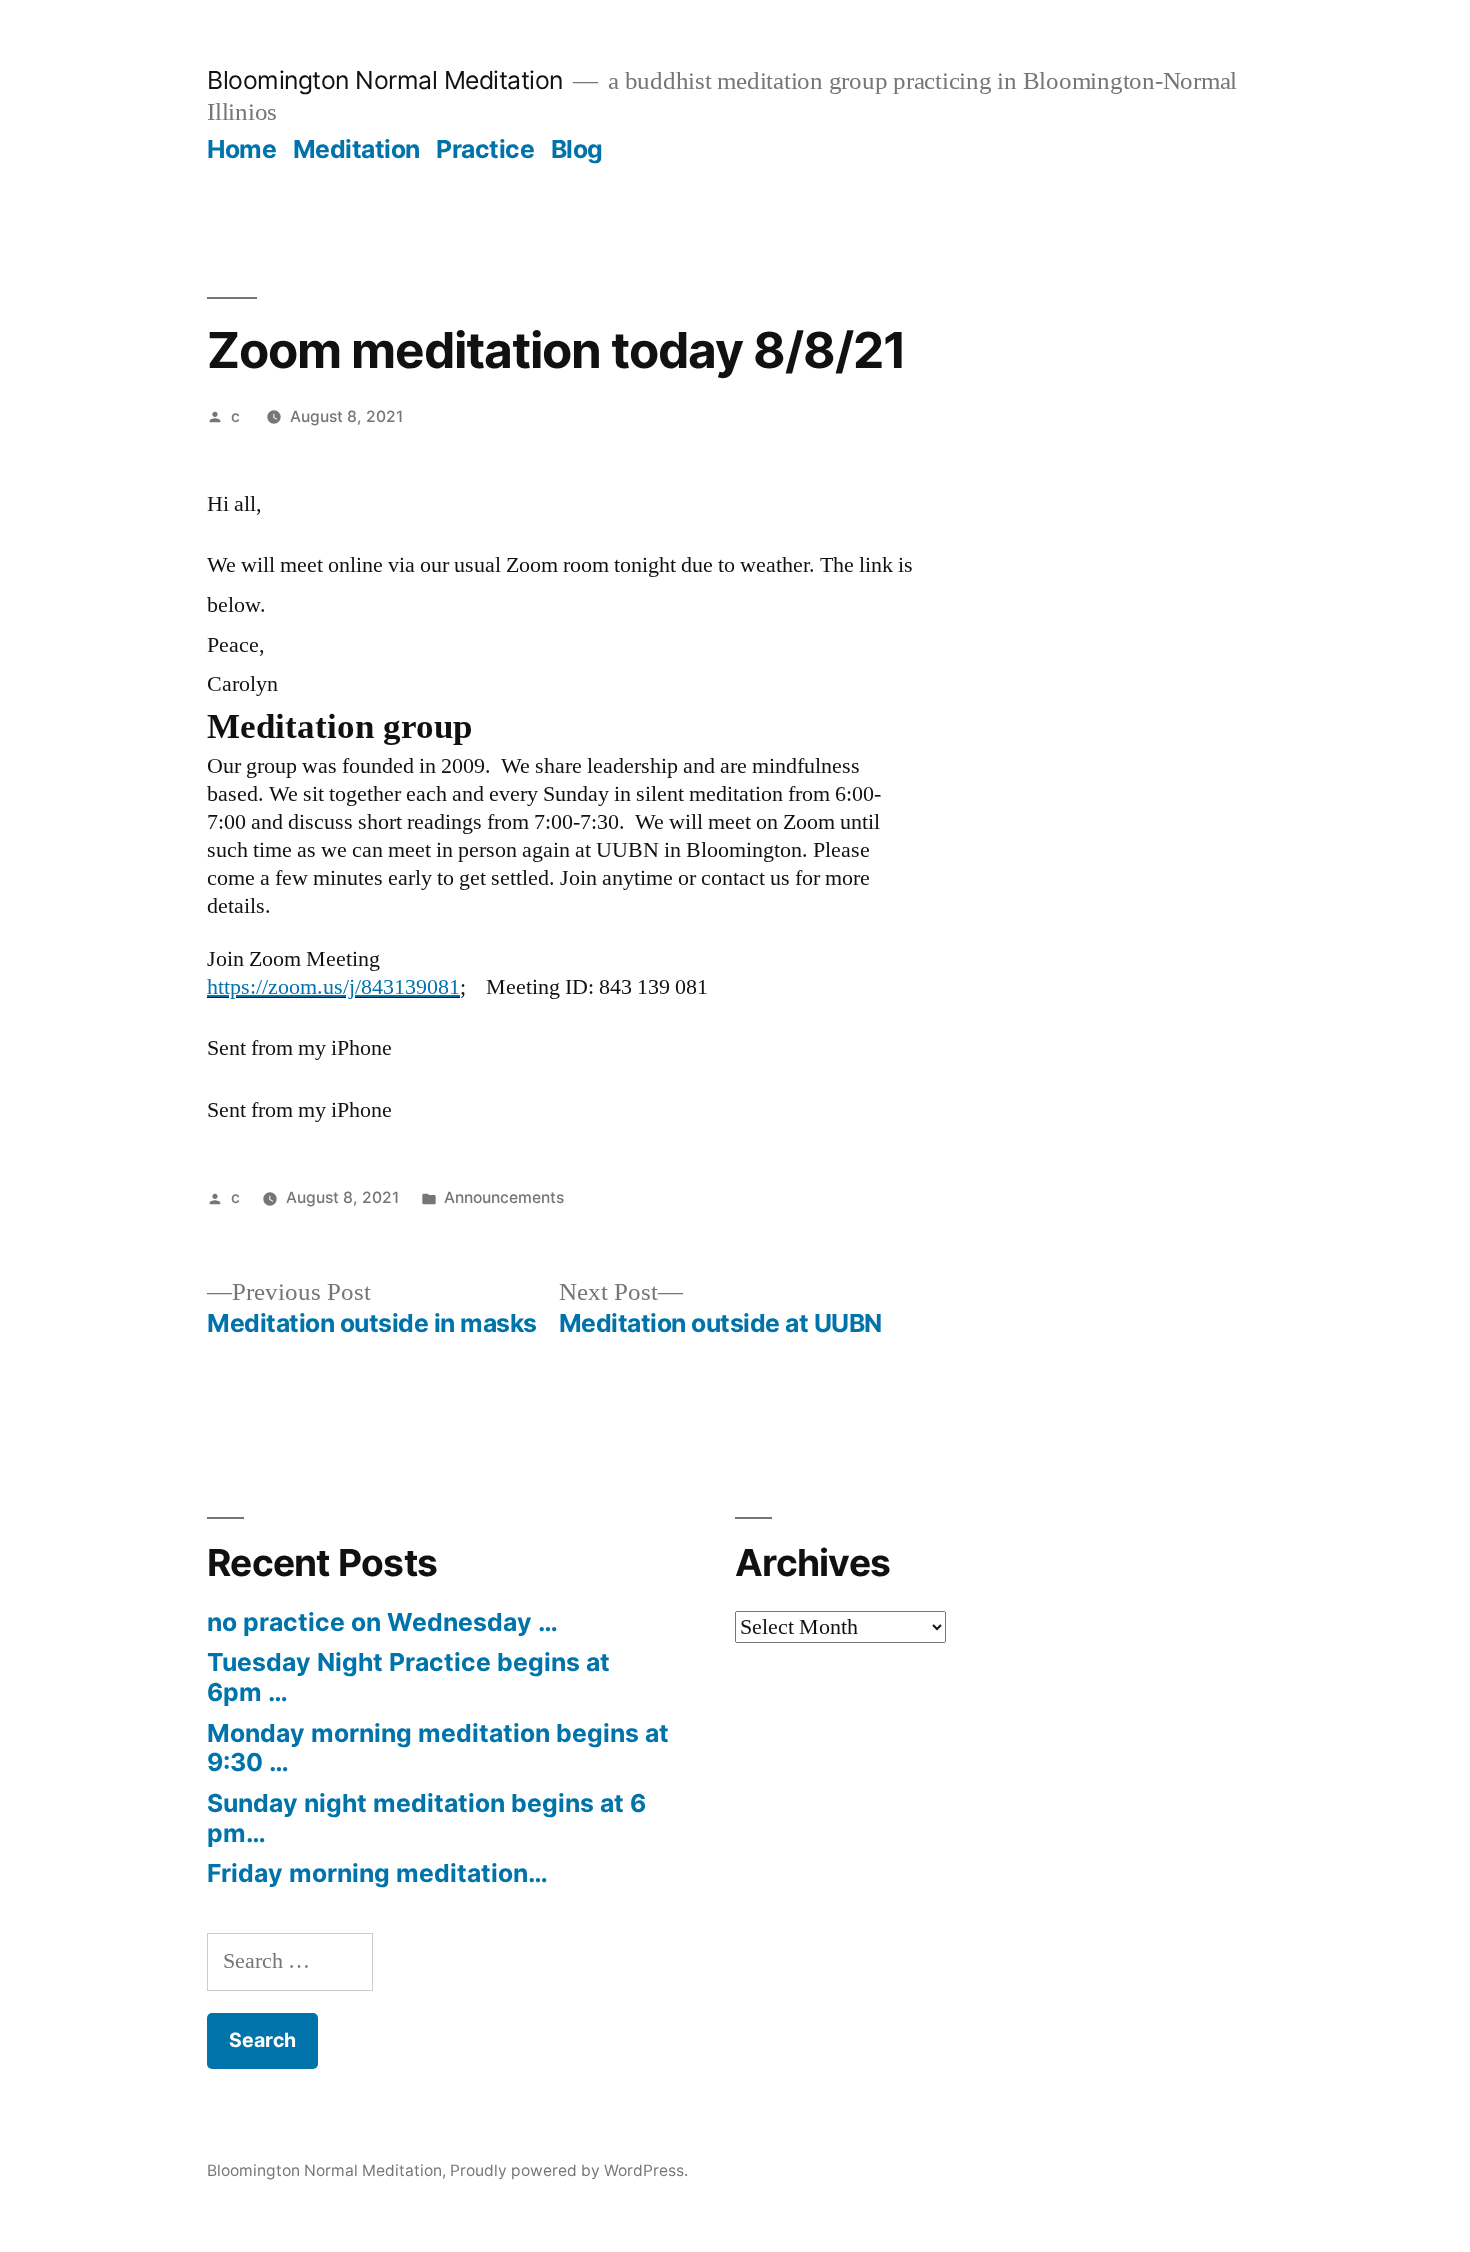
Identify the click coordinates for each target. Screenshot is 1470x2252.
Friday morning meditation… (377, 1873)
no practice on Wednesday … (382, 1622)
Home (241, 149)
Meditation (356, 149)
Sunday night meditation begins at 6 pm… (426, 1818)
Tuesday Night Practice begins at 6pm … (408, 1677)
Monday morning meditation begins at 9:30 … (438, 1748)
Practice (485, 149)
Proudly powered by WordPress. (569, 2170)
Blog (577, 149)
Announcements (504, 1197)
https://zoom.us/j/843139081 (333, 987)
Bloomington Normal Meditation (385, 80)
